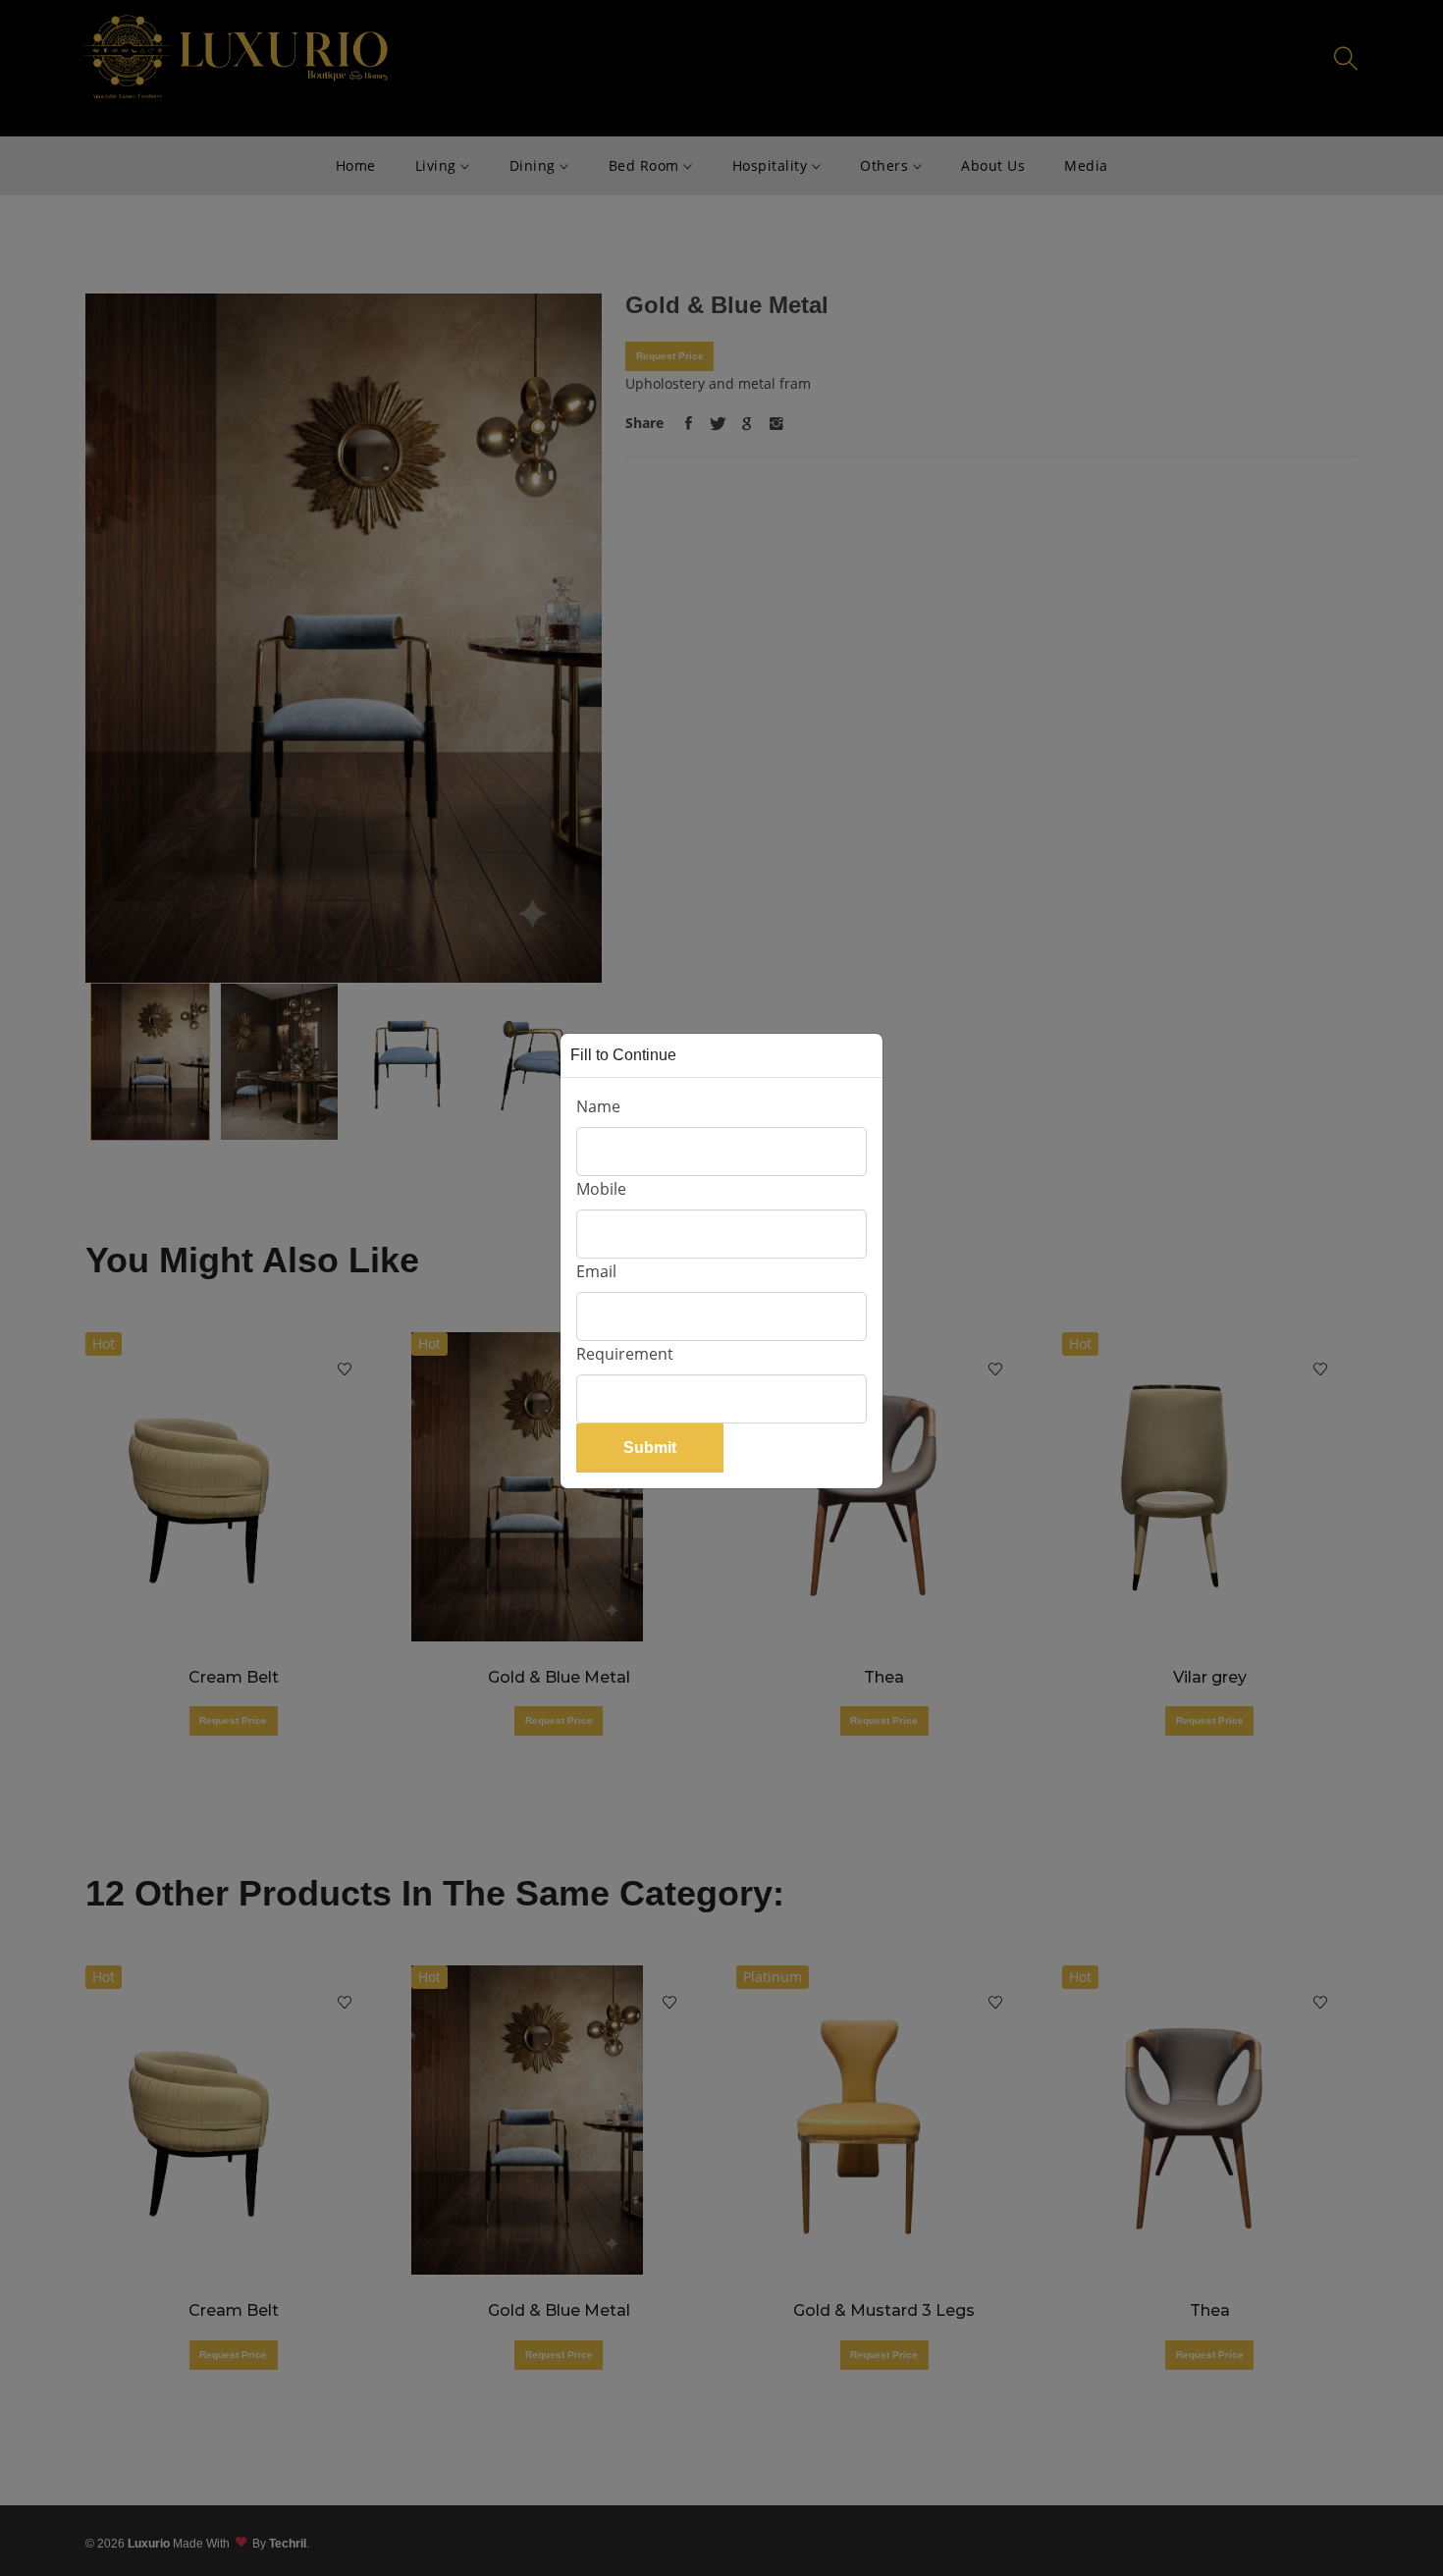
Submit (650, 1448)
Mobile (601, 1189)
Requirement (625, 1354)
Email (596, 1271)
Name (598, 1106)
